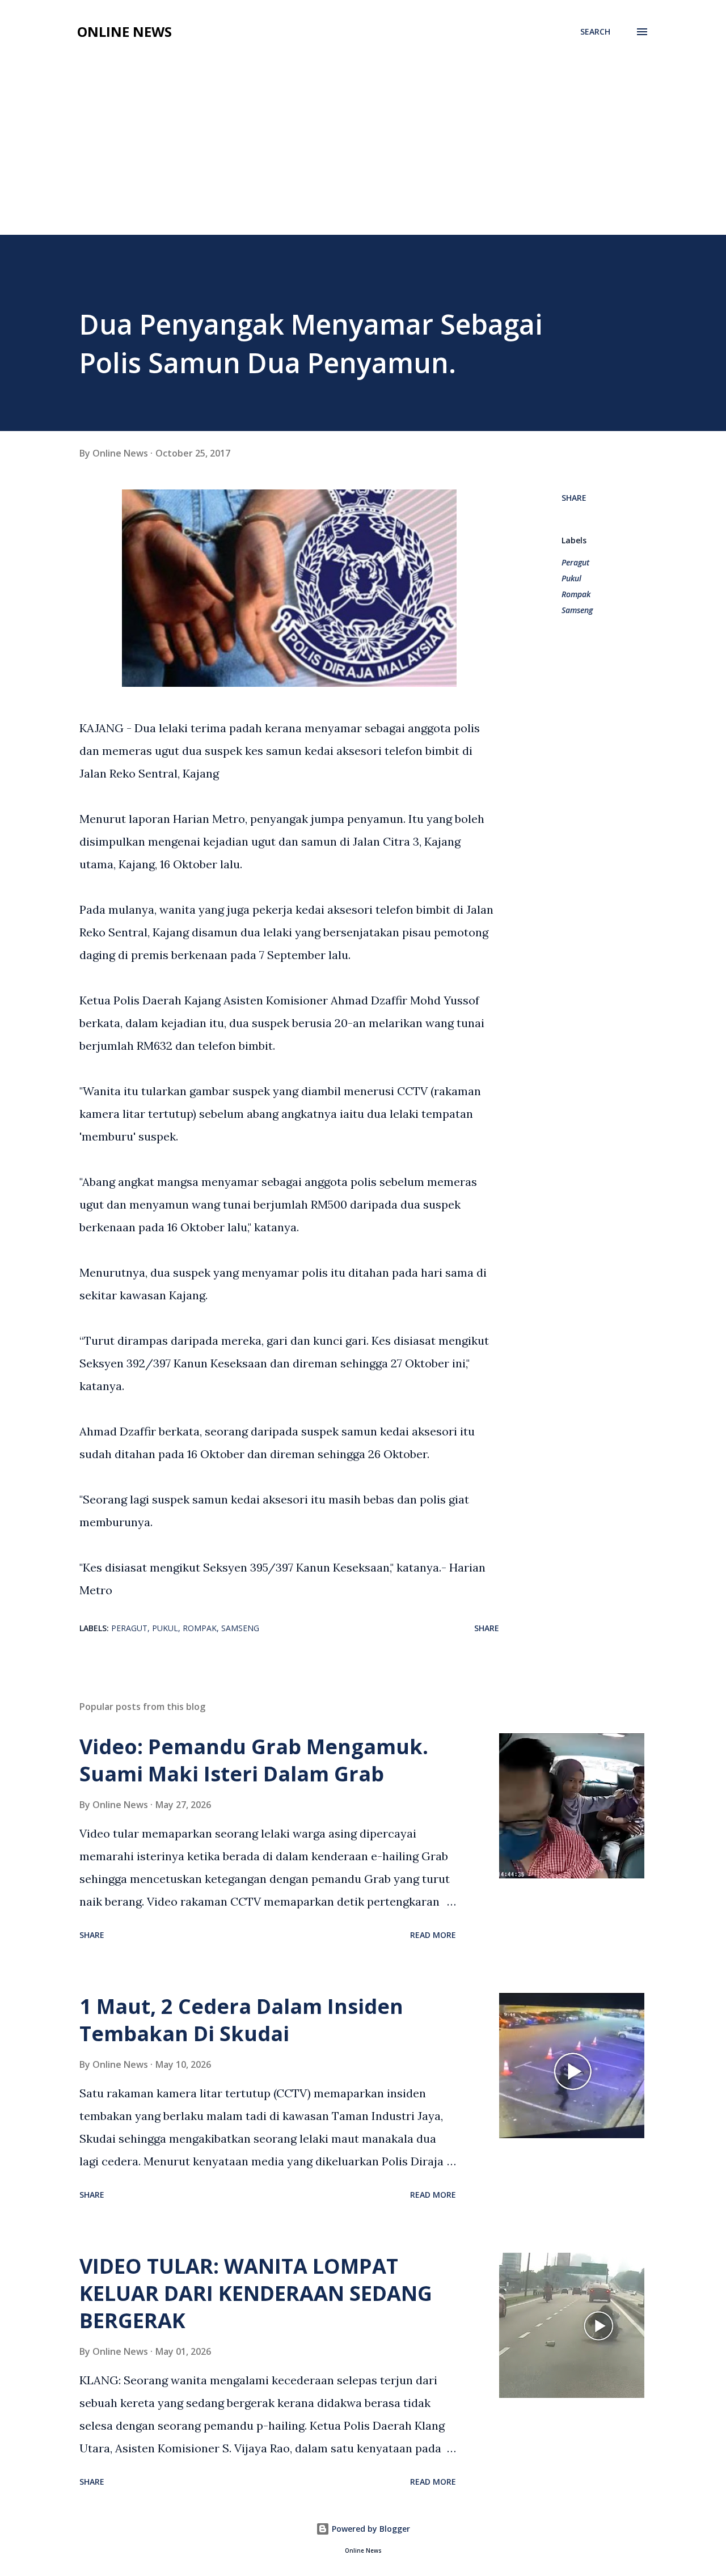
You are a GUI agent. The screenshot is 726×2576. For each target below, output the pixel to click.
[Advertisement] (363, 150)
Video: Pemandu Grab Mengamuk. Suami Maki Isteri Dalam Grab (254, 1760)
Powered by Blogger (370, 2529)
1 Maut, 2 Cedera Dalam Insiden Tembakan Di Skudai (241, 2020)
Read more (433, 1935)
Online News (124, 31)
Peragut (575, 562)
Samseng (577, 610)
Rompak (576, 594)
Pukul (571, 578)
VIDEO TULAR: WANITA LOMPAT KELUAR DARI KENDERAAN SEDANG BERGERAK (256, 2293)
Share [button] (574, 498)
